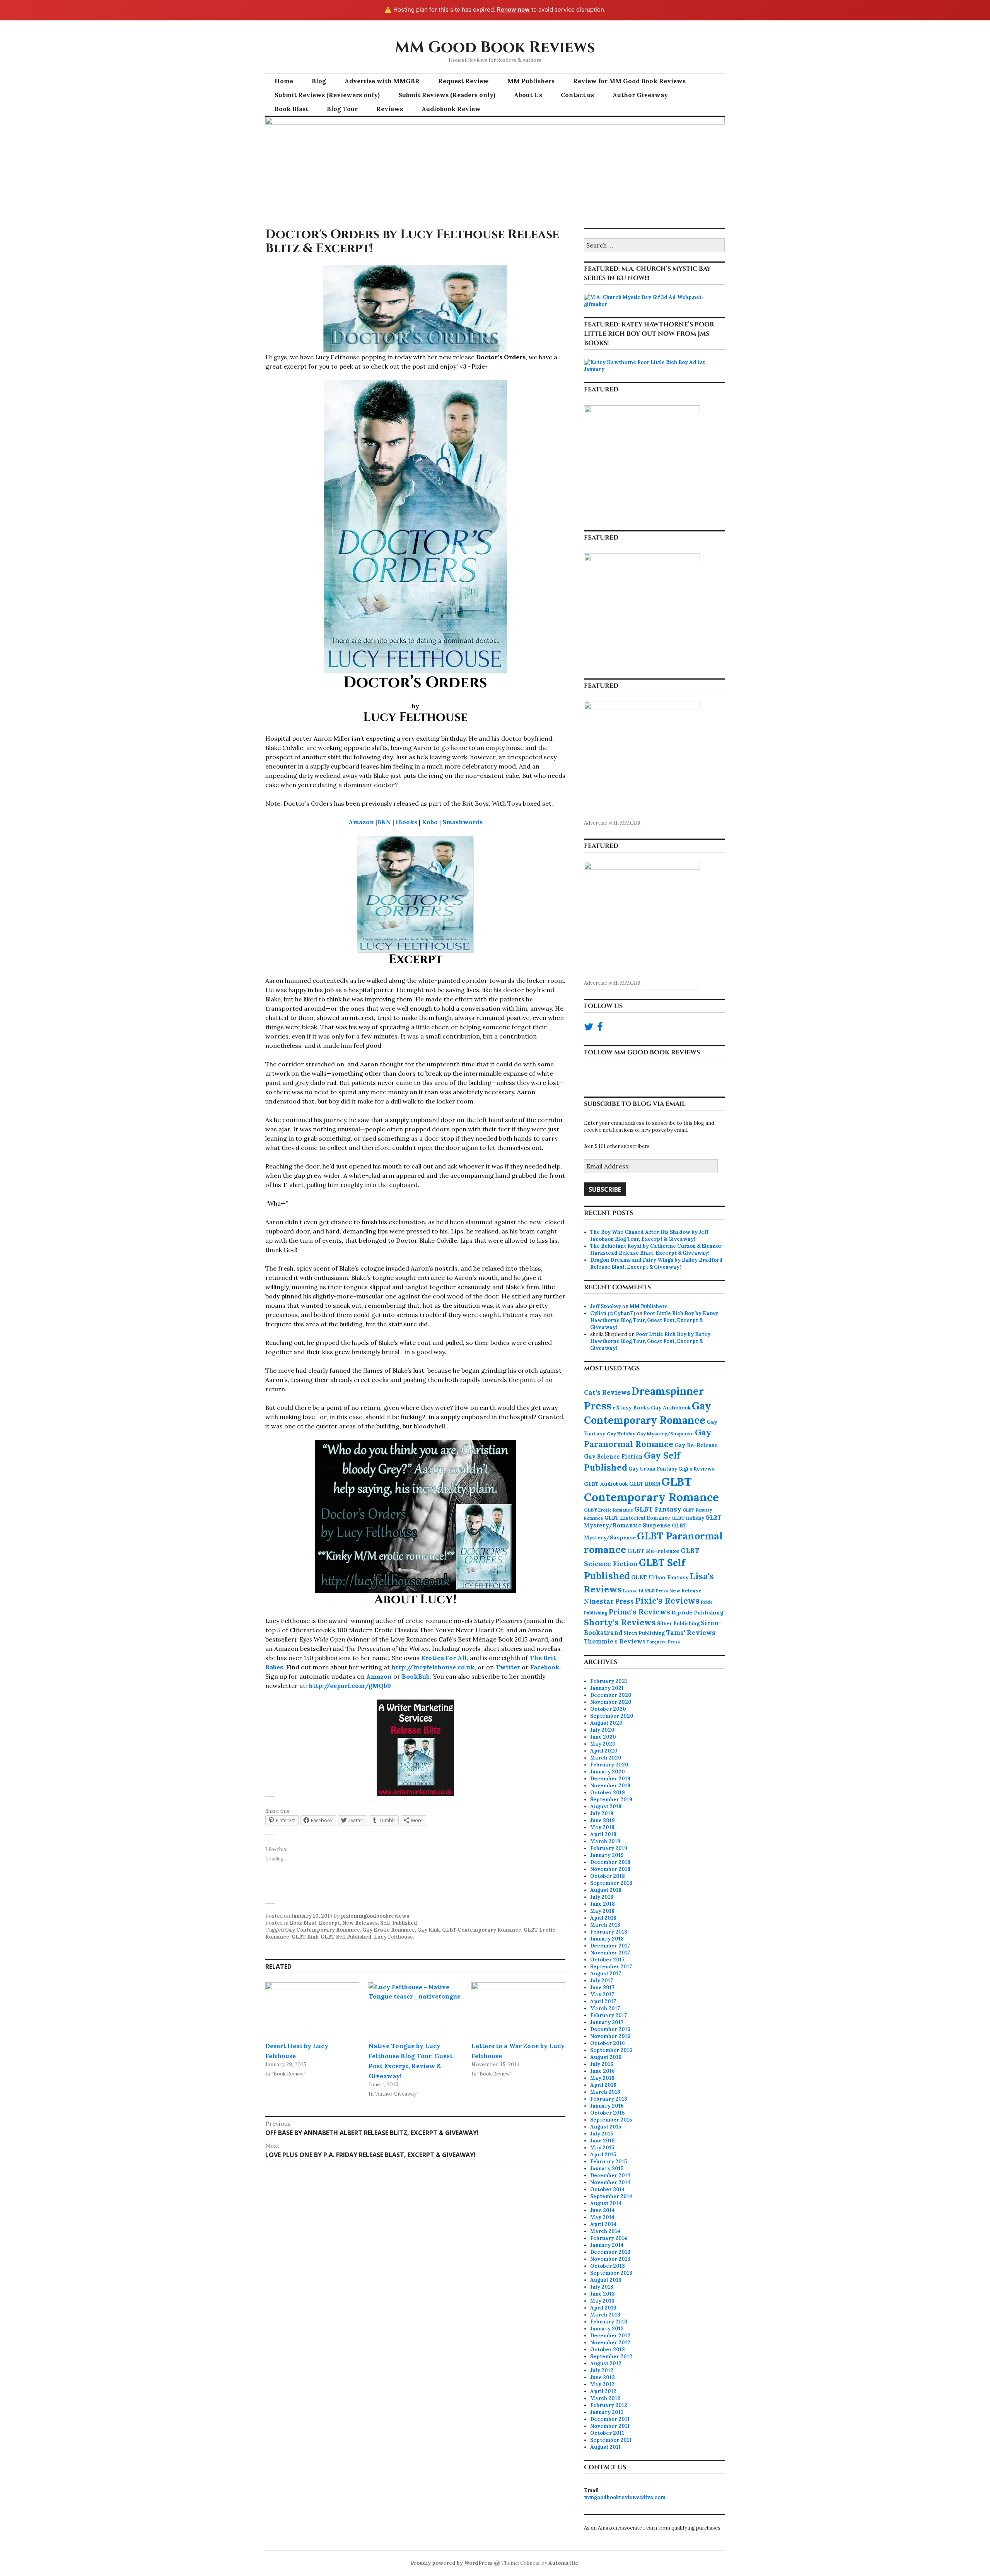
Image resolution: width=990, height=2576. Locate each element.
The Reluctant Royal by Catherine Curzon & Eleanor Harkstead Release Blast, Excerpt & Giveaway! (656, 1250)
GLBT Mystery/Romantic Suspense (653, 1522)
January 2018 (607, 1939)
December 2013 (610, 2252)
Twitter (508, 1667)
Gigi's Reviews (696, 1469)
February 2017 (609, 2015)
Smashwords (463, 822)
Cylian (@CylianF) (613, 1313)
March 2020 (606, 1758)
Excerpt (329, 1923)
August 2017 (606, 1974)
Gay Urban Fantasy (653, 1469)
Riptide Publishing (697, 1613)
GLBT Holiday (688, 1518)
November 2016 (610, 2036)
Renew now (513, 9)
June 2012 (603, 2377)
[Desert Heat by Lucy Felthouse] (312, 2009)
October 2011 (607, 2433)
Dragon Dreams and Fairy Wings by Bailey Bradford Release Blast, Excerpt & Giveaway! (656, 1263)
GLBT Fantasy (658, 1509)
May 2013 (602, 2301)
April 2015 (603, 2155)
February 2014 (609, 2238)
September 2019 (611, 1800)
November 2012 (610, 2343)
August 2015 (606, 2127)
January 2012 (607, 2412)
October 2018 (608, 1876)
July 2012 (602, 2370)
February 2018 (609, 1932)
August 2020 (606, 1723)
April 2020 (604, 1751)
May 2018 (602, 1911)
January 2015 (607, 2169)
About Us (528, 95)
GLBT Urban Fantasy (660, 1577)
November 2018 (610, 1869)
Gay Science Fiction (613, 1457)
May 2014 (602, 2217)
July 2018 (602, 1897)
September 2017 (611, 1967)
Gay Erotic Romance (389, 1930)
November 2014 (610, 2182)
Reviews (390, 109)
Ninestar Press (609, 1601)
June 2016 (603, 2071)
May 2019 (602, 1827)
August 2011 (605, 2447)
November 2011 (610, 2426)
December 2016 (610, 2029)
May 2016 (602, 2078)
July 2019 (602, 1813)
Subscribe (605, 1189)
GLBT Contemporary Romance (482, 1930)
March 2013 (605, 2315)
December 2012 (610, 2336)
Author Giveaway (640, 95)
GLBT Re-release (653, 1551)
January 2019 (607, 1855)
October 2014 (608, 2189)
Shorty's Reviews (620, 1622)
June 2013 (603, 2294)
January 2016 (607, 2106)
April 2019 (603, 1834)
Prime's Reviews (639, 1612)
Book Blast (291, 109)
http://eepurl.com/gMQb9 (350, 1686)
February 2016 (609, 2099)
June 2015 (602, 2141)
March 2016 (605, 2092)
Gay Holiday (621, 1434)
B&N (384, 822)
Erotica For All (444, 1658)
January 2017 (607, 2022)
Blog (319, 81)
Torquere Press (663, 1642)
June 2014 (603, 2210)
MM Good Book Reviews (495, 48)
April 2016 (603, 2085)
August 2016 (606, 2057)
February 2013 (609, 2322)
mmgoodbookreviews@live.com (625, 2497)
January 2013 (607, 2329)
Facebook (545, 1667)
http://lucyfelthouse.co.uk (433, 1667)
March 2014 (605, 2231)
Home (284, 81)
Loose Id (633, 1591)
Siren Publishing (644, 1633)
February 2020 (609, 1765)
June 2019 (603, 1820)
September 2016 (611, 2050)
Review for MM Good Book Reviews (629, 81)
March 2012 (605, 2398)
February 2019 (609, 1848)
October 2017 (607, 1960)
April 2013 (603, 2308)
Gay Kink (428, 1930)
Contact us (577, 95)
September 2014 (611, 2196)
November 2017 (610, 1953)
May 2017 (602, 1994)
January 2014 (607, 2245)
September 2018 (611, 1883)
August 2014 (606, 2203)
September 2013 (611, 2273)
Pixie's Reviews (667, 1601)
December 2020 (611, 1695)
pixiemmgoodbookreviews (375, 1916)
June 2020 (603, 1737)
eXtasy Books (631, 1408)
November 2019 (610, 1786)
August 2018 (606, 1890)
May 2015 (602, 2148)
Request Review (463, 81)
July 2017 (602, 1981)
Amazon (361, 822)
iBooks (406, 822)
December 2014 (610, 2175)
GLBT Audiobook (606, 1484)
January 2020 (608, 1772)
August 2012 (606, 2363)
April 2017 (603, 2001)
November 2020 (611, 1702)
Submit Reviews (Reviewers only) (327, 95)
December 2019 (610, 1779)
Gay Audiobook (671, 1408)
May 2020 (603, 1744)
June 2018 (603, 1904)
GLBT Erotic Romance (609, 1510)
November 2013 (610, 2259)
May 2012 (602, 2384)
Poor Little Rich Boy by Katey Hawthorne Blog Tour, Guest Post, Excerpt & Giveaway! (654, 1320)
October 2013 (608, 2266)
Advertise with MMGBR (382, 81)
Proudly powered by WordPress (452, 2563)
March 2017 (605, 2008)
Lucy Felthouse (393, 1937)
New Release (685, 1591)
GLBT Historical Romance (637, 1518)
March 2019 (605, 1841)
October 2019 (608, 1793)
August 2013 (606, 2280)
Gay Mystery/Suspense (665, 1434)
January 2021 (607, 1688)
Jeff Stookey (606, 1306)
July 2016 (602, 2064)
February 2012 (609, 2405)
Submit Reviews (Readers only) (447, 95)
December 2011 (610, 2419)
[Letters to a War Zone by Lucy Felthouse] (518, 2009)
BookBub (416, 1676)
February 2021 (609, 1681)
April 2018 (603, 1918)
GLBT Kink (305, 1937)
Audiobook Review (451, 109)
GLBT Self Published (346, 1937)
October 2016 (608, 2043)
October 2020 (608, 1709)
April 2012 (603, 2391)
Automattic (563, 2563)
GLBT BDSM (645, 1484)
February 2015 (609, 2162)
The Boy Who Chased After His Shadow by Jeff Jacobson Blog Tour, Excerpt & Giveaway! (649, 1236)
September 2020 (612, 1716)
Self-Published (399, 1923)
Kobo (430, 822)
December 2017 (610, 1946)
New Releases (360, 1923)
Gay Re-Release (696, 1445)
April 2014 (603, 2224)
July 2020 (602, 1730)
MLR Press (656, 1591)
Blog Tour (342, 109)
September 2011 (611, 2440)
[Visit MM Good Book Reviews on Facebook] (600, 1029)
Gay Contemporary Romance (323, 1930)
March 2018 (605, 1925)
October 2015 (607, 2113)
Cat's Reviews (607, 1392)
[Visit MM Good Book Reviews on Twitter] (589, 1029)
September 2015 (611, 2120)
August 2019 (606, 1806)
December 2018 (610, 1862)
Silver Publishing (678, 1623)
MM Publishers (531, 81)
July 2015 (602, 2134)
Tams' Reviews (691, 1633)
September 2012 (611, 2356)
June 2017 (602, 1988)
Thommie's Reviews (615, 1641)
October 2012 (608, 2350)
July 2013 (602, 2287)
